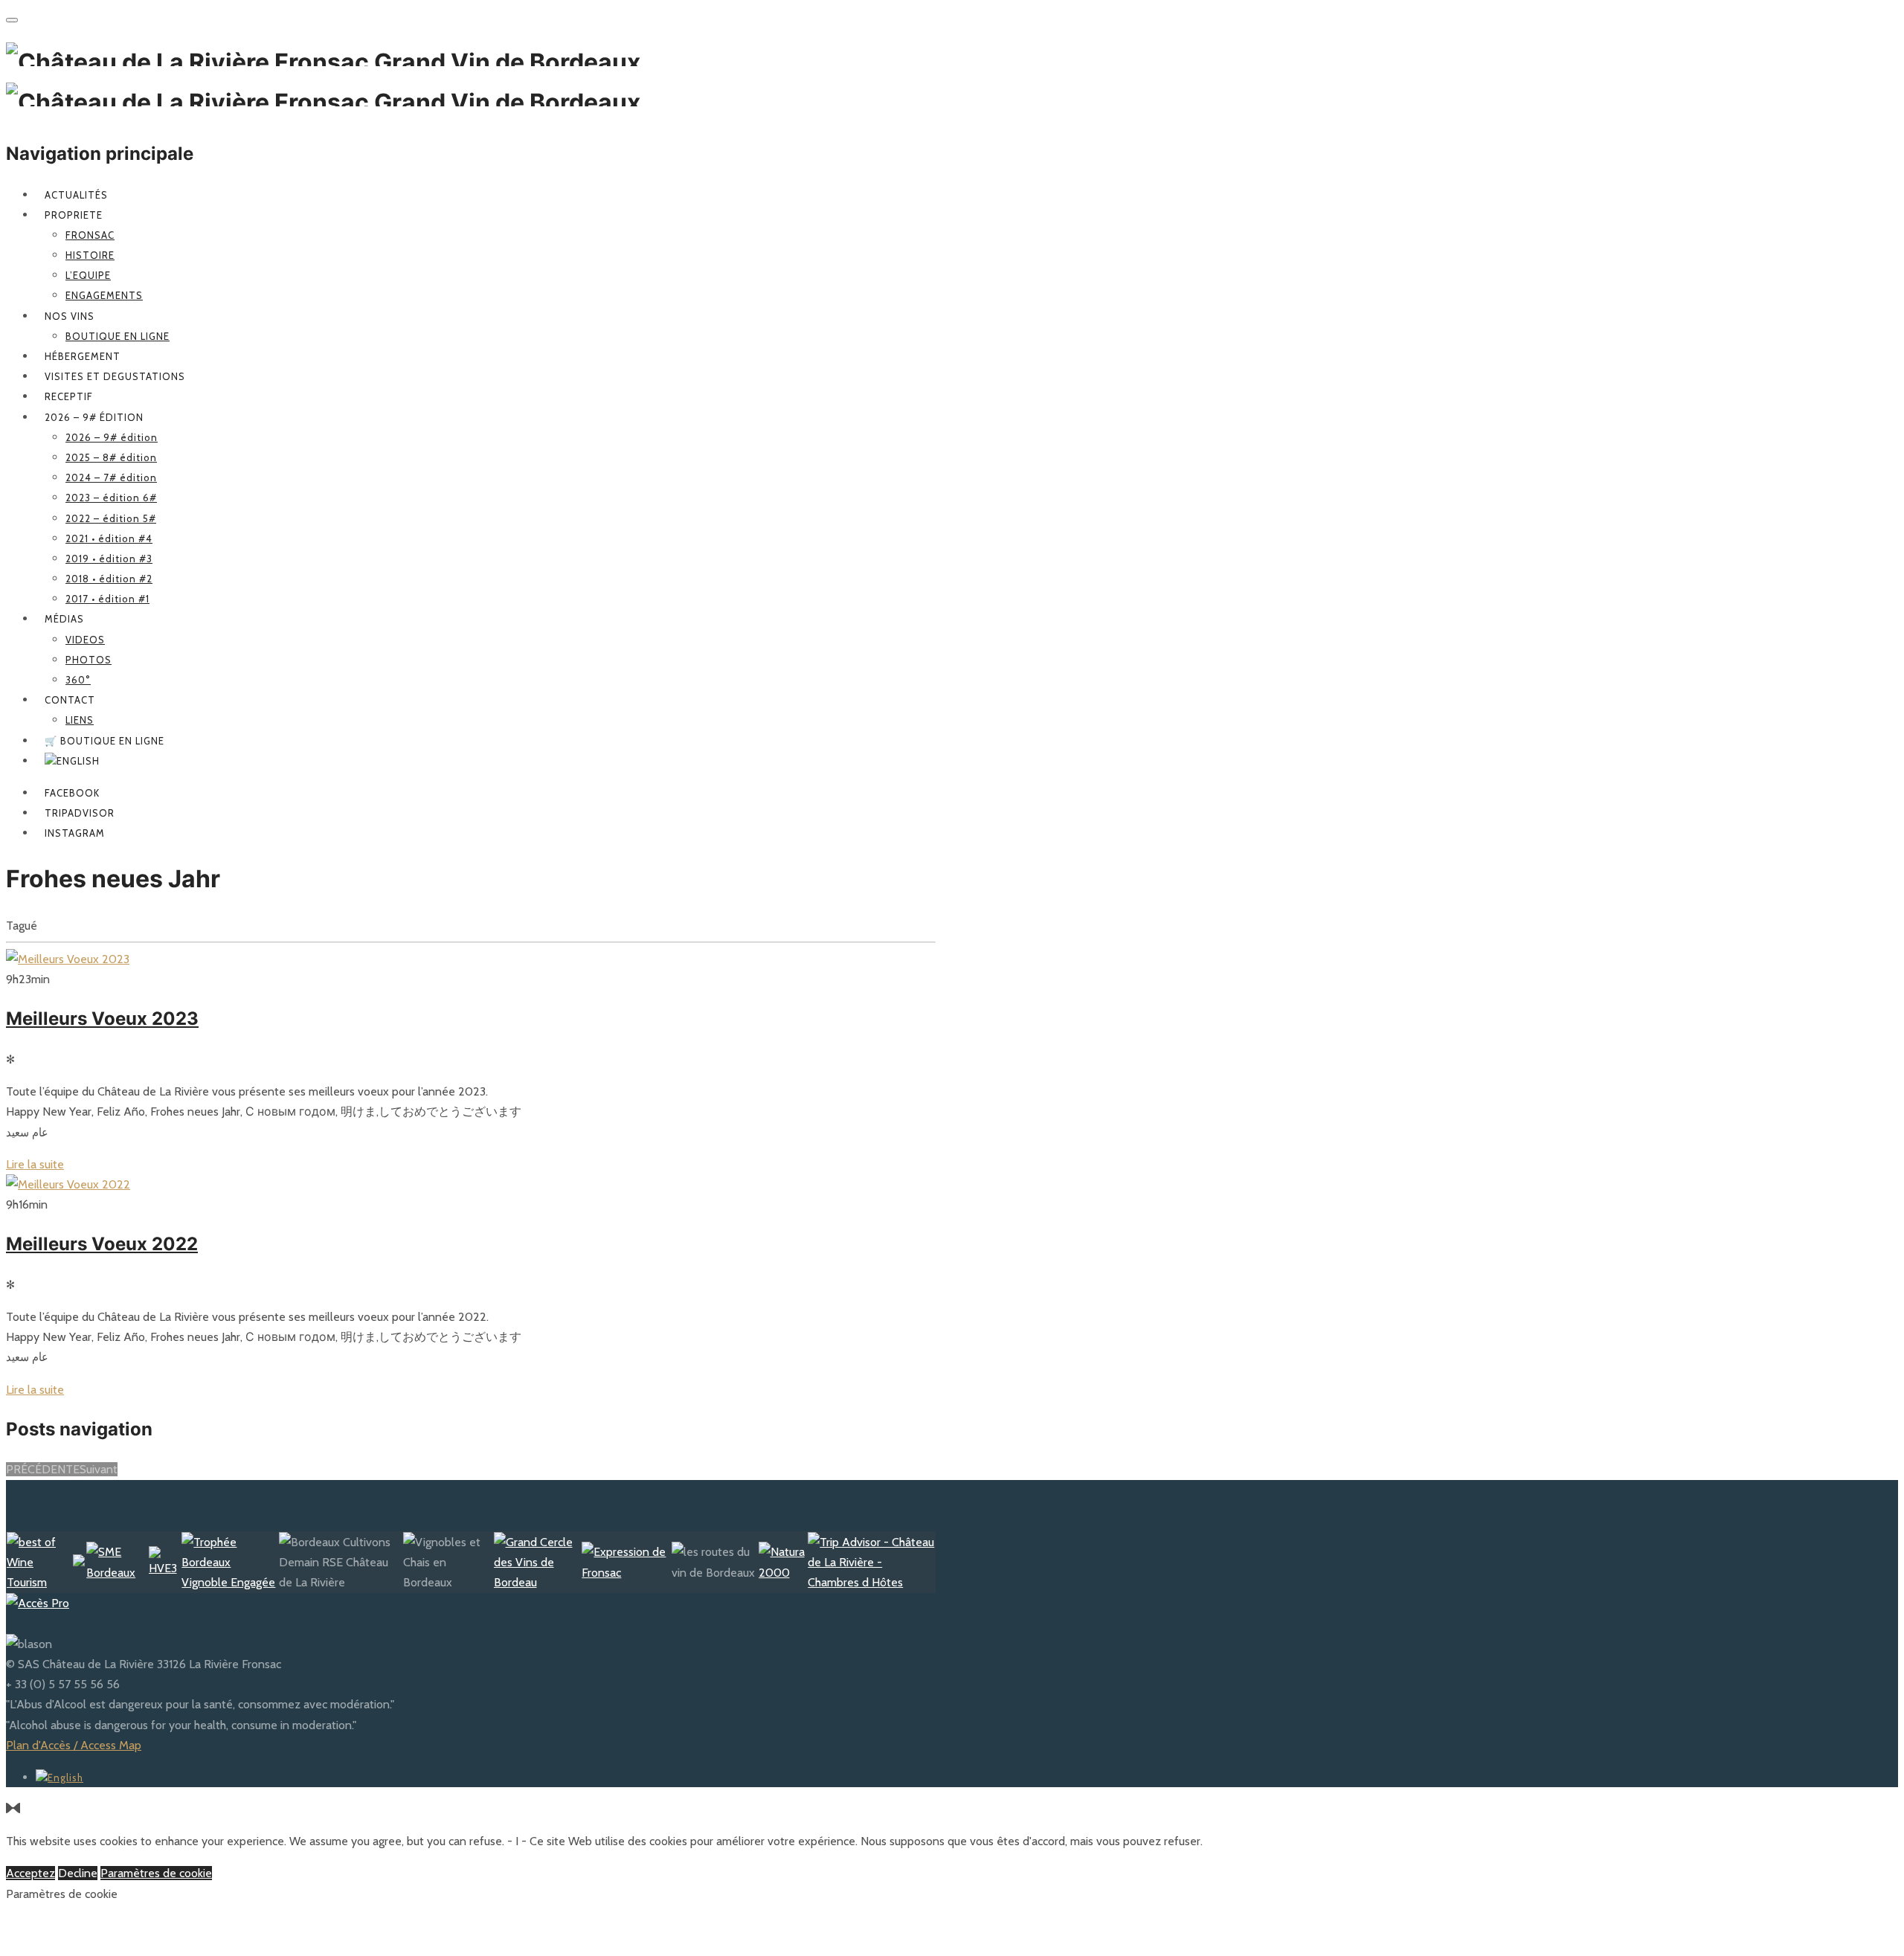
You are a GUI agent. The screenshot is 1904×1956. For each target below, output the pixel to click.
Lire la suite (35, 1164)
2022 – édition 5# (111, 518)
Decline (78, 1873)
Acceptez (30, 1873)
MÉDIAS (64, 619)
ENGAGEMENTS (104, 295)
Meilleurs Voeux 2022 (102, 1244)
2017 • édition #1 (107, 599)
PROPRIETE (74, 215)
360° (78, 680)
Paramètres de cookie (156, 1873)
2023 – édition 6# (111, 498)
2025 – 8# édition (111, 457)
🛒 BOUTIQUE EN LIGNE (104, 741)
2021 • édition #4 (109, 538)
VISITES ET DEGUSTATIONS (115, 376)
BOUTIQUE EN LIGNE (118, 336)
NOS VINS (70, 316)
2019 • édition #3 (109, 559)
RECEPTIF (69, 396)
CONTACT (70, 700)
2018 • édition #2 (109, 579)
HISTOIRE (90, 255)
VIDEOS (85, 640)
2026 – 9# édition (94, 417)
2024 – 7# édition (111, 477)
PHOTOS (89, 660)
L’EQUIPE (88, 275)
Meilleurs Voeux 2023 (102, 1019)
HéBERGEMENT (83, 356)
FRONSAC (90, 235)
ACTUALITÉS (76, 195)
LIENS (80, 720)
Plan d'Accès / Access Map (74, 1745)
